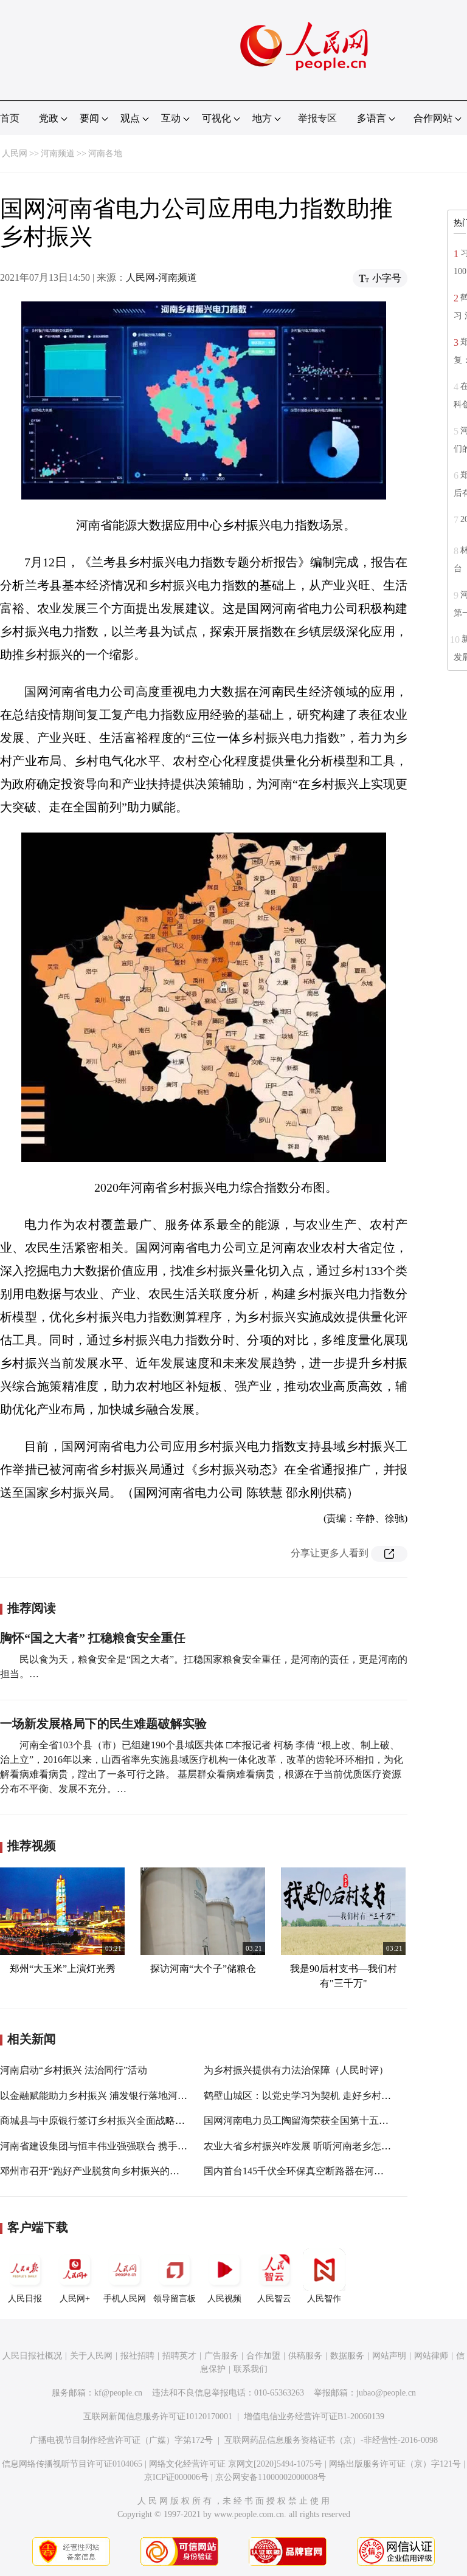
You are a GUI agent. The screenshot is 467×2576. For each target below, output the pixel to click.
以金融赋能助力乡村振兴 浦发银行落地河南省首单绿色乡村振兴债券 (147, 2096)
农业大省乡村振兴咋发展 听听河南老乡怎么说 (302, 2146)
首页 (10, 118)
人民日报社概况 (32, 2356)
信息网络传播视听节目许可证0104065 (72, 2464)
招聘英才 (179, 2356)
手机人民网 (125, 2299)
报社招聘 (137, 2356)
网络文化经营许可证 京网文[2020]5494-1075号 (236, 2464)
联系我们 (251, 2369)
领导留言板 (175, 2299)
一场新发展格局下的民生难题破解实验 (103, 1723)
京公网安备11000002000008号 (271, 2477)
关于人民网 (91, 2356)
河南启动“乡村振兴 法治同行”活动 (74, 2070)
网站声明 (389, 2356)
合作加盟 (263, 2356)
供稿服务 (305, 2356)
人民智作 (324, 2299)
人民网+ (75, 2299)
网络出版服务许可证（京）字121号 (395, 2464)
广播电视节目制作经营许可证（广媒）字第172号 (121, 2440)
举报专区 (317, 118)
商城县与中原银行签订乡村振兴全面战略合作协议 (107, 2121)
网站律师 (431, 2356)
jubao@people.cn (386, 2393)
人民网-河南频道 (161, 277)
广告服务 (221, 2356)
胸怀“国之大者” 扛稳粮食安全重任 (93, 1638)
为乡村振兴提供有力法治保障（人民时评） (296, 2070)
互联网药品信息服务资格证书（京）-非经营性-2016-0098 (331, 2440)
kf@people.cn (118, 2393)
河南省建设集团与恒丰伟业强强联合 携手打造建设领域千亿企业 (137, 2146)
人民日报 (25, 2299)
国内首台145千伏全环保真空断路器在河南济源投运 (313, 2171)
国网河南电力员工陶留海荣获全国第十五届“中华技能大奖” (330, 2121)
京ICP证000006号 (176, 2477)
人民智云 (274, 2299)
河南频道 (58, 153)
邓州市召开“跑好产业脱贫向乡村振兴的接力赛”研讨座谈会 (126, 2171)
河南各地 (105, 153)
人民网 (15, 153)
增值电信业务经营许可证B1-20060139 (314, 2416)
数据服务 (347, 2356)
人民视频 (224, 2299)
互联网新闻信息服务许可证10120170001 (158, 2416)
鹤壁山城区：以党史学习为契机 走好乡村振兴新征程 (317, 2096)
